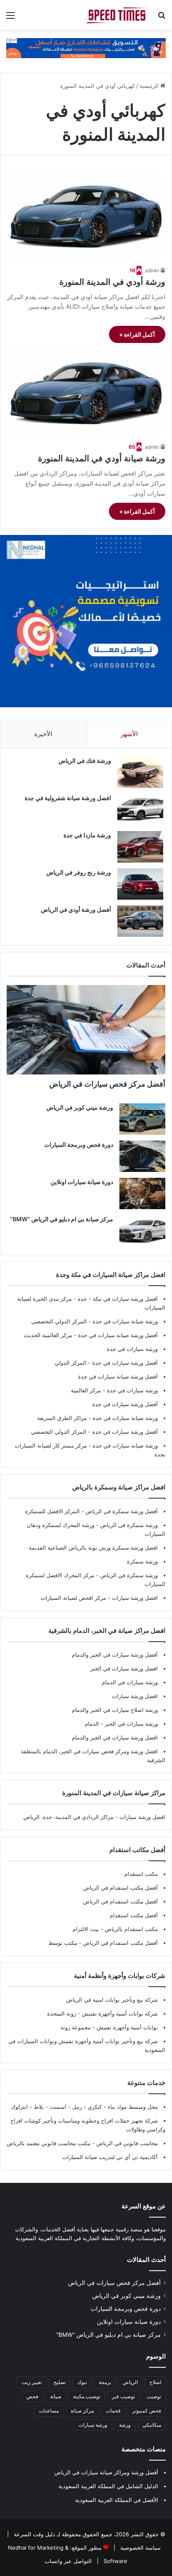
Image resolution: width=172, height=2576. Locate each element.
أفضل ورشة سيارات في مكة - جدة (118, 1299)
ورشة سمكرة (142, 1561)
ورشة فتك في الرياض (85, 761)
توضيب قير (123, 2396)
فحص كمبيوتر (147, 2411)
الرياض (130, 2382)
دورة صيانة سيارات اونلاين (82, 1182)
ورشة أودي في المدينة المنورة (112, 282)
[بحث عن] (162, 18)
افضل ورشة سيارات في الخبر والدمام (115, 1737)
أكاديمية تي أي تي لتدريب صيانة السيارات (110, 2157)
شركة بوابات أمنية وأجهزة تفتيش (119, 2013)
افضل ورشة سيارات (134, 1598)
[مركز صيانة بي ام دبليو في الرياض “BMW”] (142, 1231)
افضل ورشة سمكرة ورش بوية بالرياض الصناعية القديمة (93, 1548)
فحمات (113, 2411)
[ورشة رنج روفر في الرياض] (140, 884)
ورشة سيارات (93, 2425)
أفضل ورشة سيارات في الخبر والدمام (115, 1655)
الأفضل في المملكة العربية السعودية (117, 2500)
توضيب (154, 2396)
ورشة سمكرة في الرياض (128, 1525)
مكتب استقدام (141, 1874)
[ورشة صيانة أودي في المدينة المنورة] (86, 394)
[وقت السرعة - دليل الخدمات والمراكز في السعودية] (118, 15)
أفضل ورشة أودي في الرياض (76, 909)
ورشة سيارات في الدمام (130, 1682)
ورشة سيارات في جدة (132, 1349)
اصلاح (155, 2382)
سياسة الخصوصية (140, 2548)
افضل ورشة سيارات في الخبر (124, 1668)
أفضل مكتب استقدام (134, 1915)
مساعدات (49, 2411)
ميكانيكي (152, 2425)
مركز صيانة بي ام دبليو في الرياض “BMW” (62, 1219)
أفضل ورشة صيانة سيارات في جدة (118, 1335)
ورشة (125, 2425)
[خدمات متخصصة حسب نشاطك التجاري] (86, 48)
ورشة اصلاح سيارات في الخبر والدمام (115, 1710)
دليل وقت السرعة (34, 2534)
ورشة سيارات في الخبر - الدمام (121, 1724)
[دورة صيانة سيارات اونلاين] (142, 1193)
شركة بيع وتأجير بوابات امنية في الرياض (112, 2000)
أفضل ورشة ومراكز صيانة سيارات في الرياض (106, 2472)
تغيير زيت (32, 2382)
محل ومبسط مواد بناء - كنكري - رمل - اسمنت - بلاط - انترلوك (84, 2107)
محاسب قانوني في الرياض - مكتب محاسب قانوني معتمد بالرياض (82, 2143)
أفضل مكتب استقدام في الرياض (120, 1888)
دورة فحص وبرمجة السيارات (79, 1145)
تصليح (59, 2382)
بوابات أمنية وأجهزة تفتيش (126, 2027)
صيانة (56, 2396)
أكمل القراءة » (137, 334)
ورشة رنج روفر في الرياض (79, 872)
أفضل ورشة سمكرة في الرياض (121, 1511)
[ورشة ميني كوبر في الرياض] (142, 1119)
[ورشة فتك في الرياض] (140, 772)
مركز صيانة (82, 2411)
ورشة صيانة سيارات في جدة (125, 1321)
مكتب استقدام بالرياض (130, 1929)
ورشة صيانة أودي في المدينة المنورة (102, 458)
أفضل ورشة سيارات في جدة (125, 1363)
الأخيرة (43, 734)
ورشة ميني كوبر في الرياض (80, 1107)
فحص (32, 2396)
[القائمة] (10, 18)
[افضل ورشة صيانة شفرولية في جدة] (140, 810)
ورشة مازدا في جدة (87, 835)
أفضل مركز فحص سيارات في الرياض (107, 1084)
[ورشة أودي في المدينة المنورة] (86, 217)
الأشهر (129, 734)
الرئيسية (150, 86)
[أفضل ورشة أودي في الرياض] (140, 921)
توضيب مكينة (87, 2396)
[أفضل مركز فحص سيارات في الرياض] (86, 1030)
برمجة (105, 2382)
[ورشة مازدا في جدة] (140, 847)
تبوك (82, 2382)
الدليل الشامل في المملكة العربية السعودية (108, 2486)
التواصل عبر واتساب (68, 2561)
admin (152, 270)
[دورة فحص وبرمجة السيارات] (142, 1156)
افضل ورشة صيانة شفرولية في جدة (68, 798)
